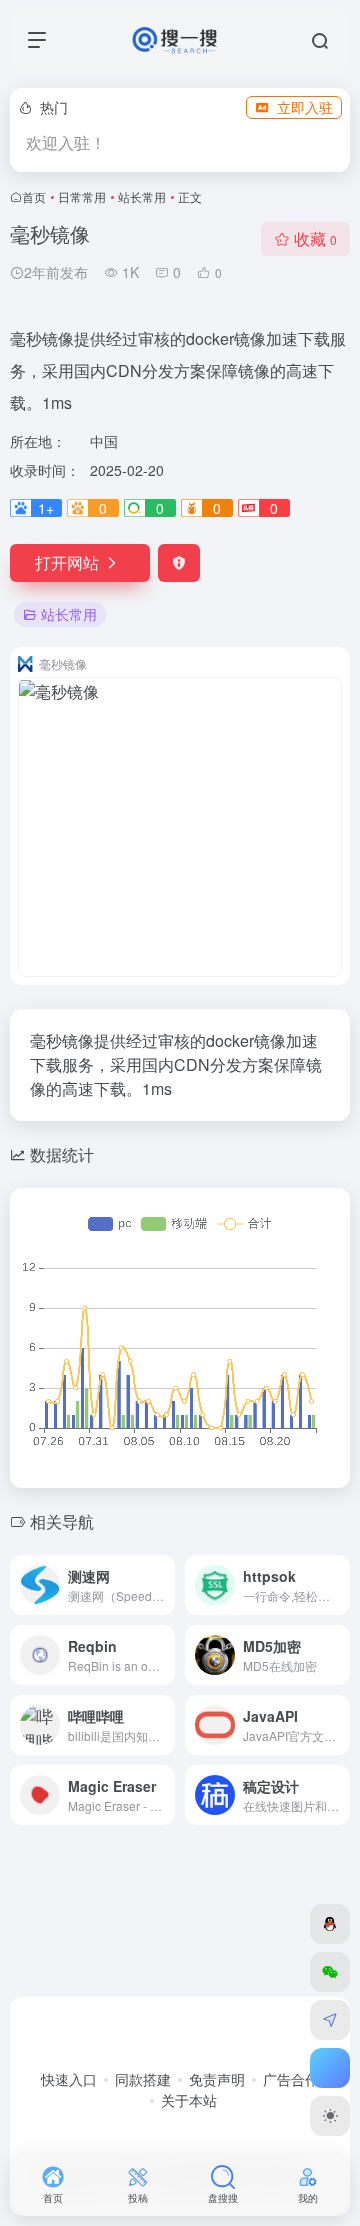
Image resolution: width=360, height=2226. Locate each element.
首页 (34, 196)
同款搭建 (143, 2079)
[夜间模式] (330, 2116)
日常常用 (82, 196)
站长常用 (142, 196)
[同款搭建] (330, 2020)
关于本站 (189, 2100)
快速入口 (69, 2079)
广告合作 (291, 2079)
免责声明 (217, 2079)
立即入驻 (305, 107)
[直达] (164, 1585)
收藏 (315, 238)
